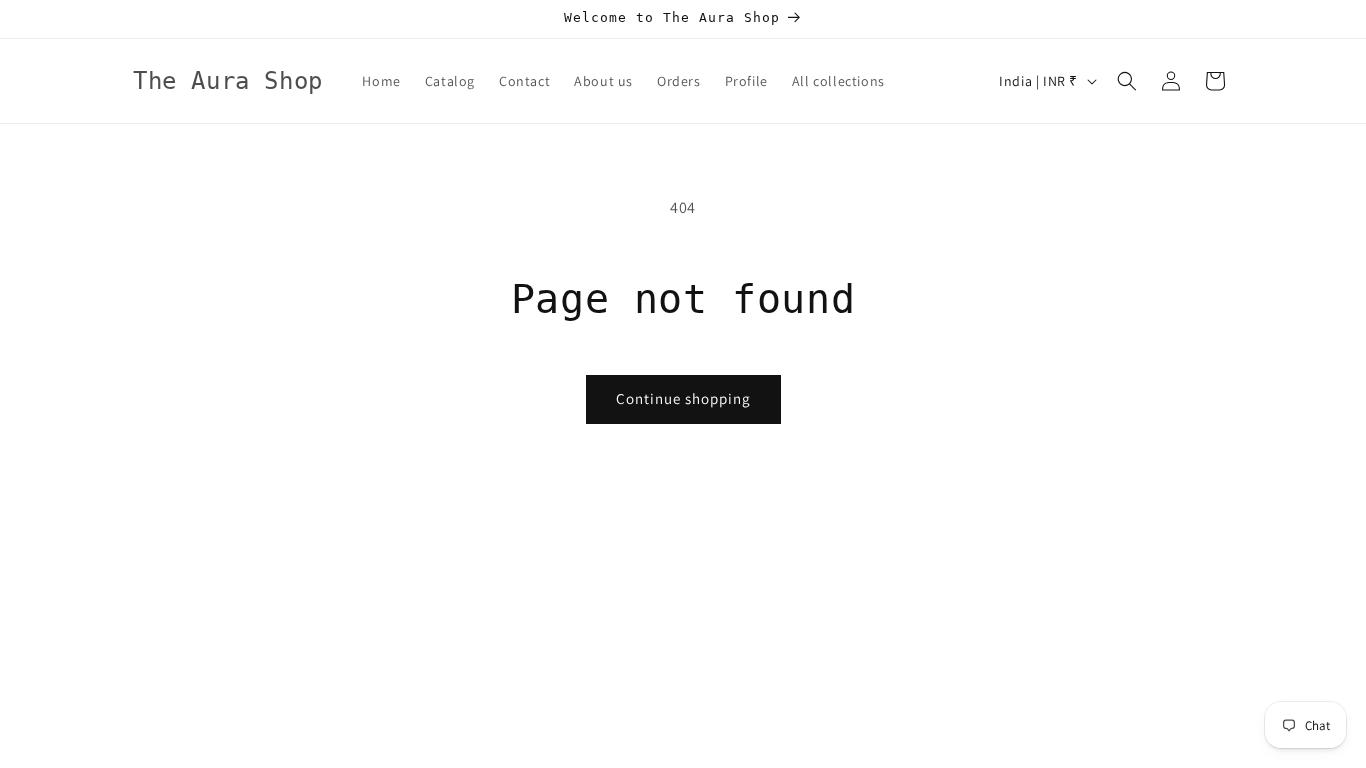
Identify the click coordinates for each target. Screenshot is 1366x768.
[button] (1127, 81)
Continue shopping (683, 398)
